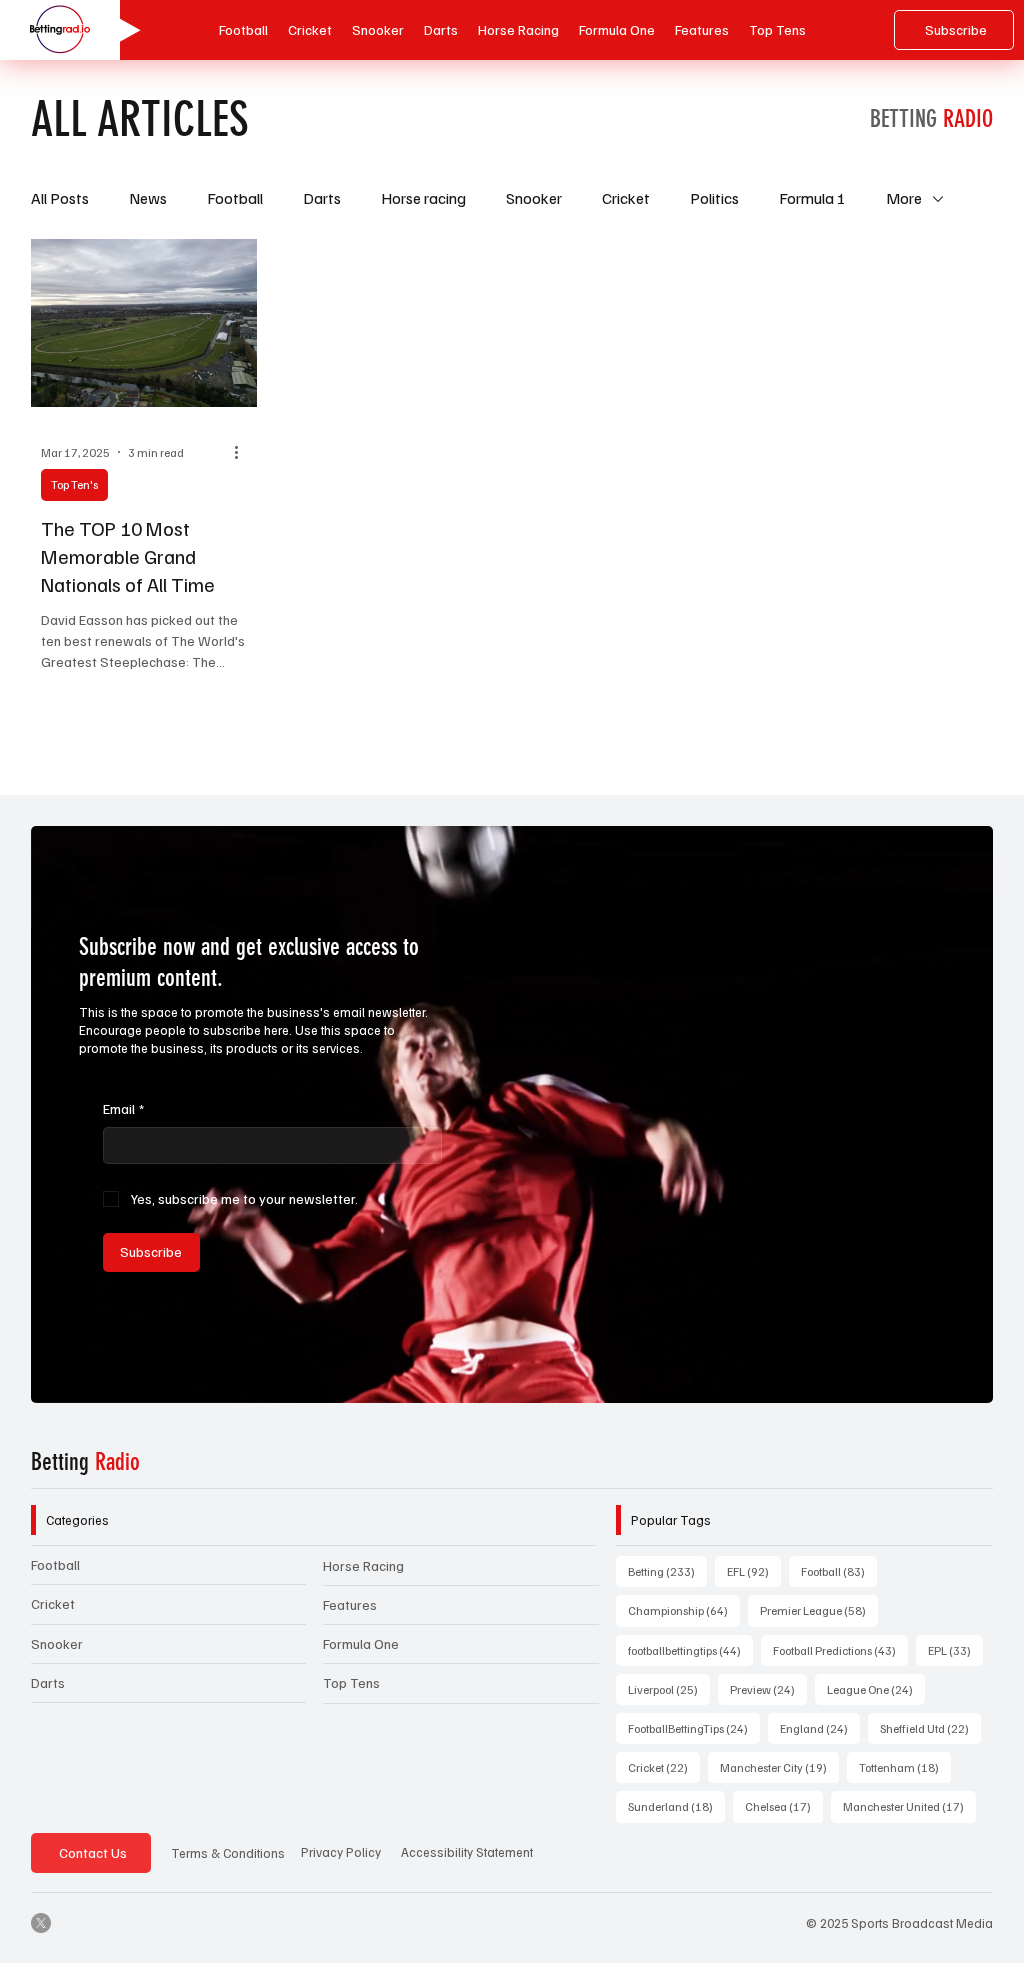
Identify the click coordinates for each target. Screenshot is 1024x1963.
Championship (684, 1610)
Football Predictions (840, 1650)
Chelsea (784, 1806)
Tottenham (905, 1767)
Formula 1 (812, 198)
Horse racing (423, 198)
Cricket (626, 198)
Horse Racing (363, 1565)
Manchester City (779, 1767)
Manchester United (909, 1806)
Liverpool (669, 1689)
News (148, 198)
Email (123, 1108)
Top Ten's (74, 484)
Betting (85, 1462)
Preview (768, 1689)
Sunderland (676, 1806)
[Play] (121, 30)
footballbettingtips (690, 1650)
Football (235, 198)
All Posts (60, 198)
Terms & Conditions (228, 1853)
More (904, 198)
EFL (754, 1571)
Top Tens (351, 1682)
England (820, 1728)
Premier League (819, 1610)
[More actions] (244, 452)
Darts (322, 198)
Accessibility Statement (467, 1852)
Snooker (534, 198)
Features (350, 1604)
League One (876, 1689)
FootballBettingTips (694, 1728)
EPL (955, 1650)
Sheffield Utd (930, 1728)
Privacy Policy (341, 1852)
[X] (41, 1923)
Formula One (361, 1643)
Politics (714, 198)
